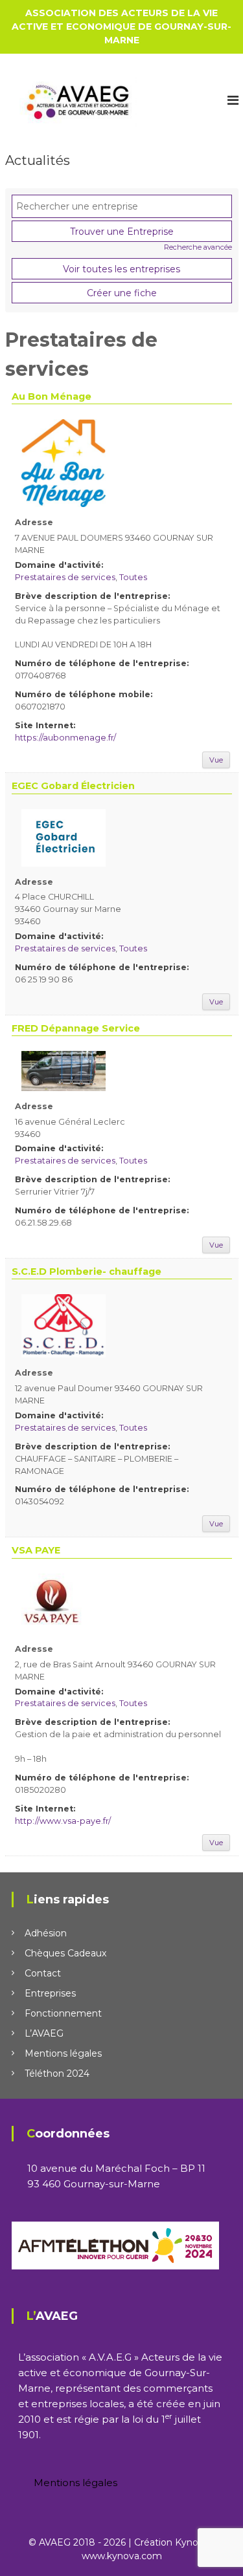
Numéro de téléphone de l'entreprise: (102, 663)
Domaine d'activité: (59, 565)
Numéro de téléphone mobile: (84, 694)
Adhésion (46, 1933)
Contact (43, 1973)
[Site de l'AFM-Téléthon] (115, 2245)
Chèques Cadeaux (65, 1953)
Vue (216, 760)
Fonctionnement (63, 2013)
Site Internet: (45, 725)
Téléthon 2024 (57, 2073)
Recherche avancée (198, 247)
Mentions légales (63, 2053)
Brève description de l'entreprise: (92, 596)
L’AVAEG (44, 2033)
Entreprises (50, 1993)
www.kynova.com (122, 2556)
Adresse (34, 522)
